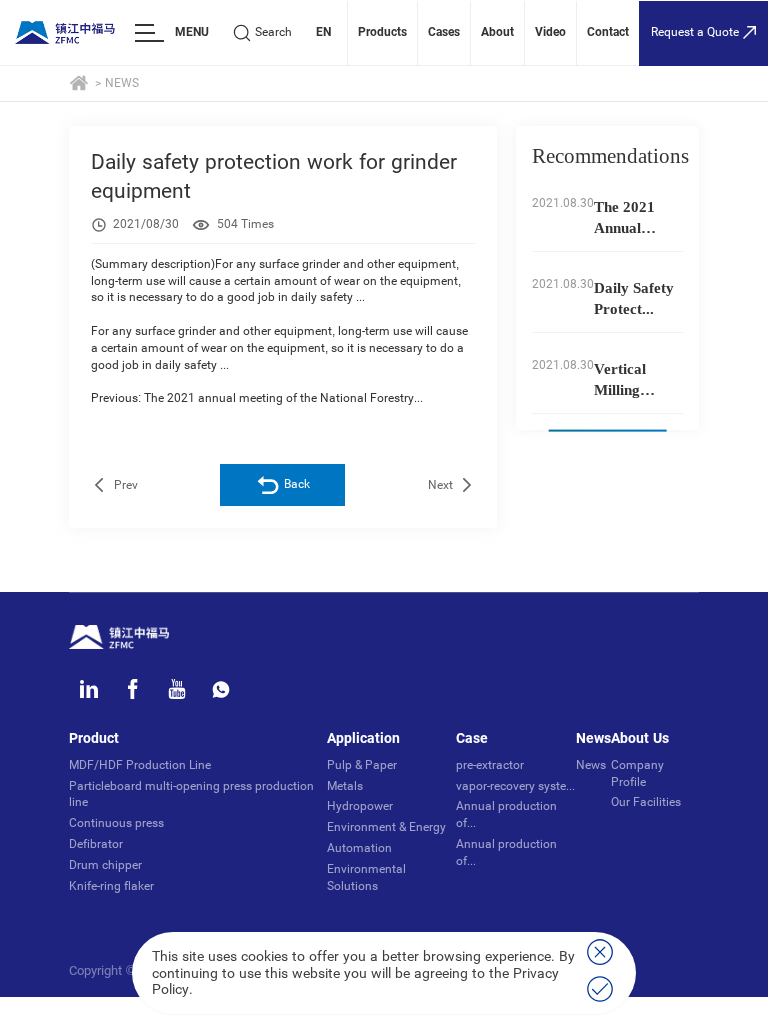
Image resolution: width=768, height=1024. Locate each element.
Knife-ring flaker (111, 886)
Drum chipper (105, 865)
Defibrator (96, 844)
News (122, 83)
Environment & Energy (386, 827)
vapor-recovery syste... (515, 786)
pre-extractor (490, 765)
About (497, 32)
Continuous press (116, 823)
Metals (345, 786)
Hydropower (360, 806)
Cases (444, 32)
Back (297, 484)
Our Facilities (646, 802)
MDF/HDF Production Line (140, 765)
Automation (359, 848)
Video (550, 32)
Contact (608, 32)
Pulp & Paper (362, 765)
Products (382, 32)
